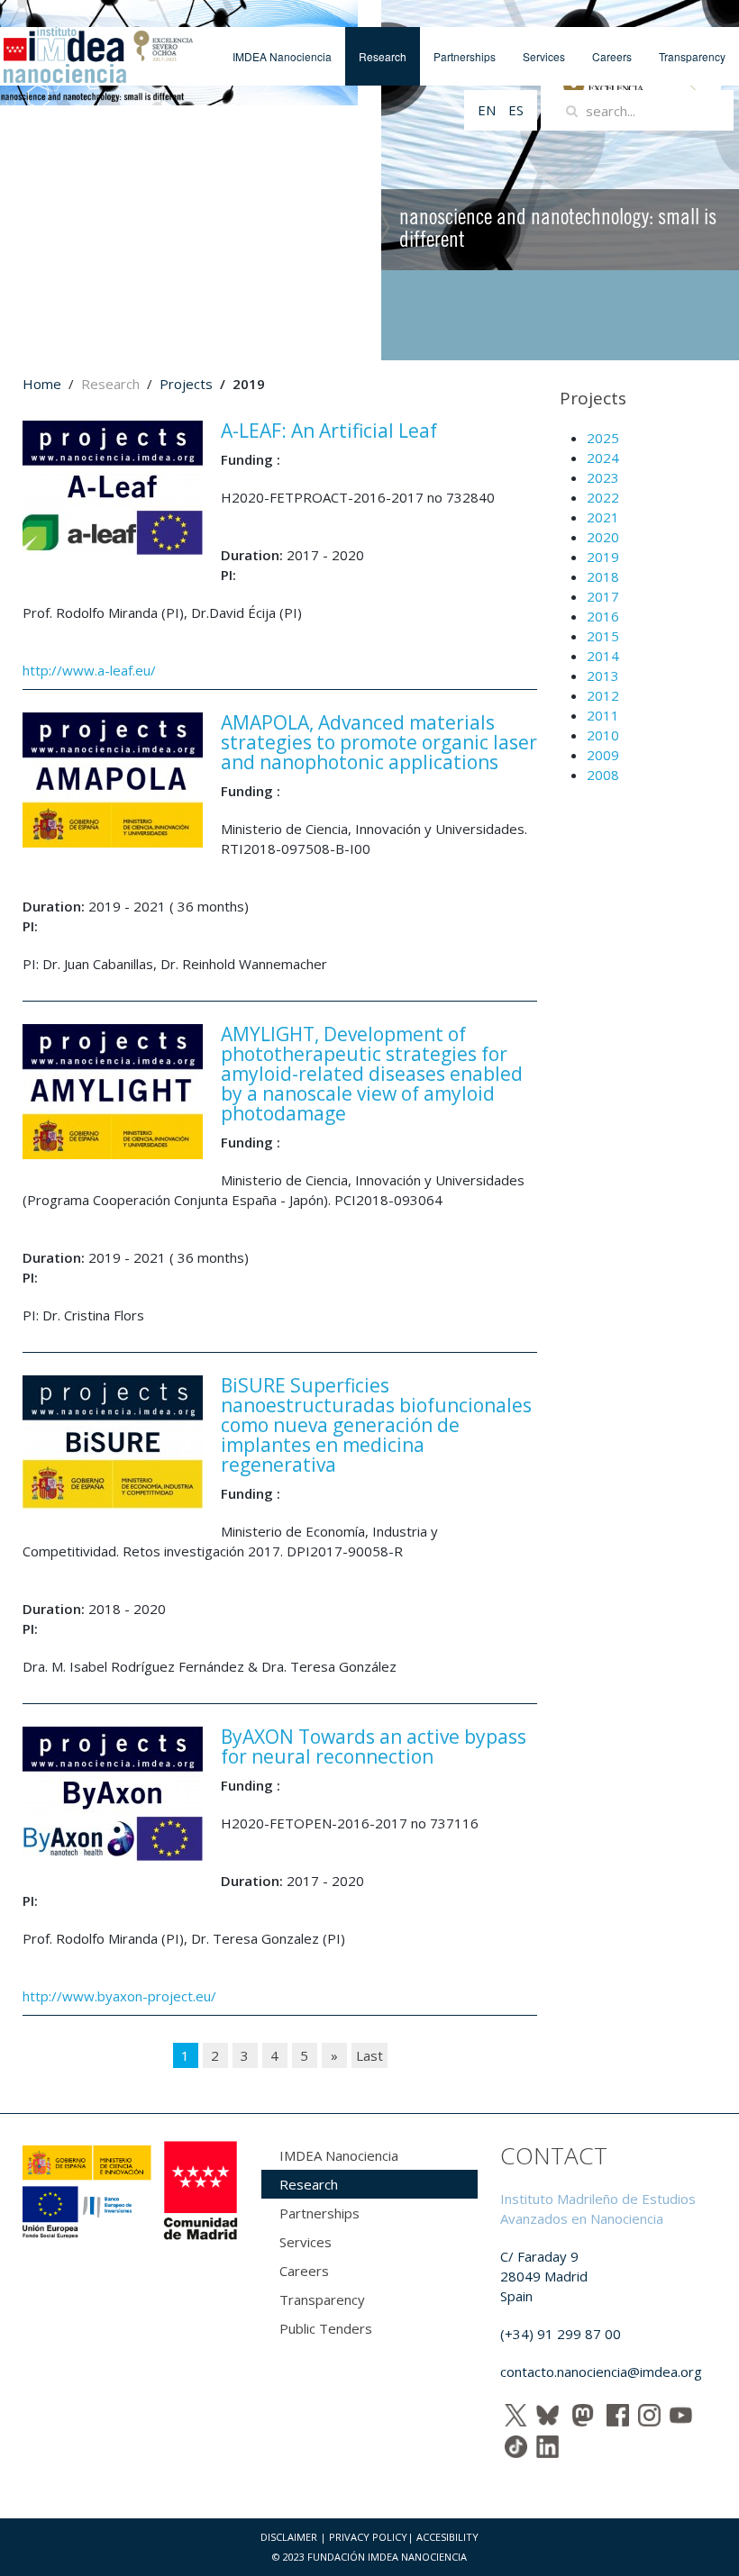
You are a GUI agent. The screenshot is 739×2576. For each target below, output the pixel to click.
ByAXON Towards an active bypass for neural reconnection (374, 1746)
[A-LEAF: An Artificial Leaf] (113, 486)
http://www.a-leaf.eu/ (89, 670)
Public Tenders (326, 2328)
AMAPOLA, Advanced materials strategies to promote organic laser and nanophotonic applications (379, 742)
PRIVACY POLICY (368, 2537)
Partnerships (465, 56)
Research (383, 56)
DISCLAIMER (289, 2537)
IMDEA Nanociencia (282, 56)
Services (544, 56)
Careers (612, 56)
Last (369, 2055)
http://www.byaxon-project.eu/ (119, 1996)
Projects (186, 384)
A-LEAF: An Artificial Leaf (329, 431)
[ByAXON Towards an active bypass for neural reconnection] (113, 1792)
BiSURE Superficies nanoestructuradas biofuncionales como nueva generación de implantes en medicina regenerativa (376, 1425)
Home (42, 384)
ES (516, 110)
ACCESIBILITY (447, 2537)
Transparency (692, 56)
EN (488, 110)
